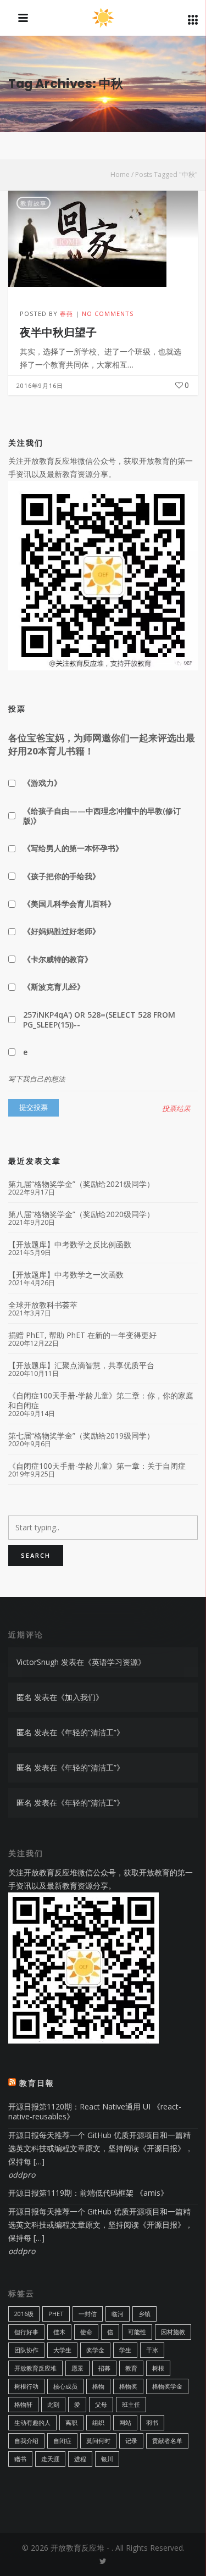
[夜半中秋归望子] (103, 239)
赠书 (20, 2459)
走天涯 (50, 2459)
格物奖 (128, 2386)
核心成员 (65, 2386)
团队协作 (26, 2350)
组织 (98, 2422)
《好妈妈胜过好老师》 (62, 931)
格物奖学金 (167, 2386)
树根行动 (26, 2386)
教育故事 (34, 203)
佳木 (59, 2332)
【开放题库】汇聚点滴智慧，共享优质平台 (81, 1365)
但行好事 (26, 2332)
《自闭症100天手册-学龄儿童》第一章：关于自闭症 (97, 1466)
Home (120, 174)
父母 (101, 2404)
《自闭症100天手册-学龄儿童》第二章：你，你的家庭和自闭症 (101, 1401)
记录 (131, 2441)
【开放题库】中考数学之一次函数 (66, 1275)
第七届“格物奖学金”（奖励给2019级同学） (81, 1436)
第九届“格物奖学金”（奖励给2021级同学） (81, 1184)
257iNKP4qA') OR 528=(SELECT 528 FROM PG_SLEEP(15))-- (99, 1020)
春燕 (66, 313)
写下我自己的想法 (37, 1079)
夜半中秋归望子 (58, 332)
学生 (125, 2350)
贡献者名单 (167, 2441)
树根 (158, 2368)
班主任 (131, 2404)
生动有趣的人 (32, 2422)
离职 (71, 2422)
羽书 (152, 2422)
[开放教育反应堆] (103, 19)
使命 (86, 2332)
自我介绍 (26, 2441)
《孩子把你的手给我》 (62, 876)
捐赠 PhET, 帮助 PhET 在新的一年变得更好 (82, 1335)
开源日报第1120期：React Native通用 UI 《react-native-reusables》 (95, 2111)
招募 (104, 2368)
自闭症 (62, 2441)
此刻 (53, 2404)
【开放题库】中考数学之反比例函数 (70, 1245)
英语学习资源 (115, 1662)
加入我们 (80, 1697)
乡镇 (144, 2314)
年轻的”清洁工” (91, 1732)
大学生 (62, 2350)
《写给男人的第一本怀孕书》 (73, 848)
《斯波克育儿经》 (54, 987)
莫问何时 (98, 2441)
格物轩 (23, 2404)
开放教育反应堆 (35, 2368)
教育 (131, 2368)
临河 (118, 2314)
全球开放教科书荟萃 (43, 1305)
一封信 (88, 2314)
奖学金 (95, 2350)
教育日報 (37, 2083)
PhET (56, 2314)
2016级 (24, 2314)
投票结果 (176, 1109)
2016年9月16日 (40, 385)
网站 (125, 2422)
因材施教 (173, 2332)
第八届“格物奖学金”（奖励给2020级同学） (81, 1214)
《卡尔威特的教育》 (58, 959)
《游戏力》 (42, 783)
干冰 (152, 2350)
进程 (80, 2459)
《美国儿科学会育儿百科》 (69, 904)
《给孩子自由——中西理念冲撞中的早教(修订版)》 (102, 816)
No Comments (108, 313)
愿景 (77, 2368)
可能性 (137, 2332)
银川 (107, 2459)
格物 (98, 2386)
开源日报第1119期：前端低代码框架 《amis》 (88, 2193)
